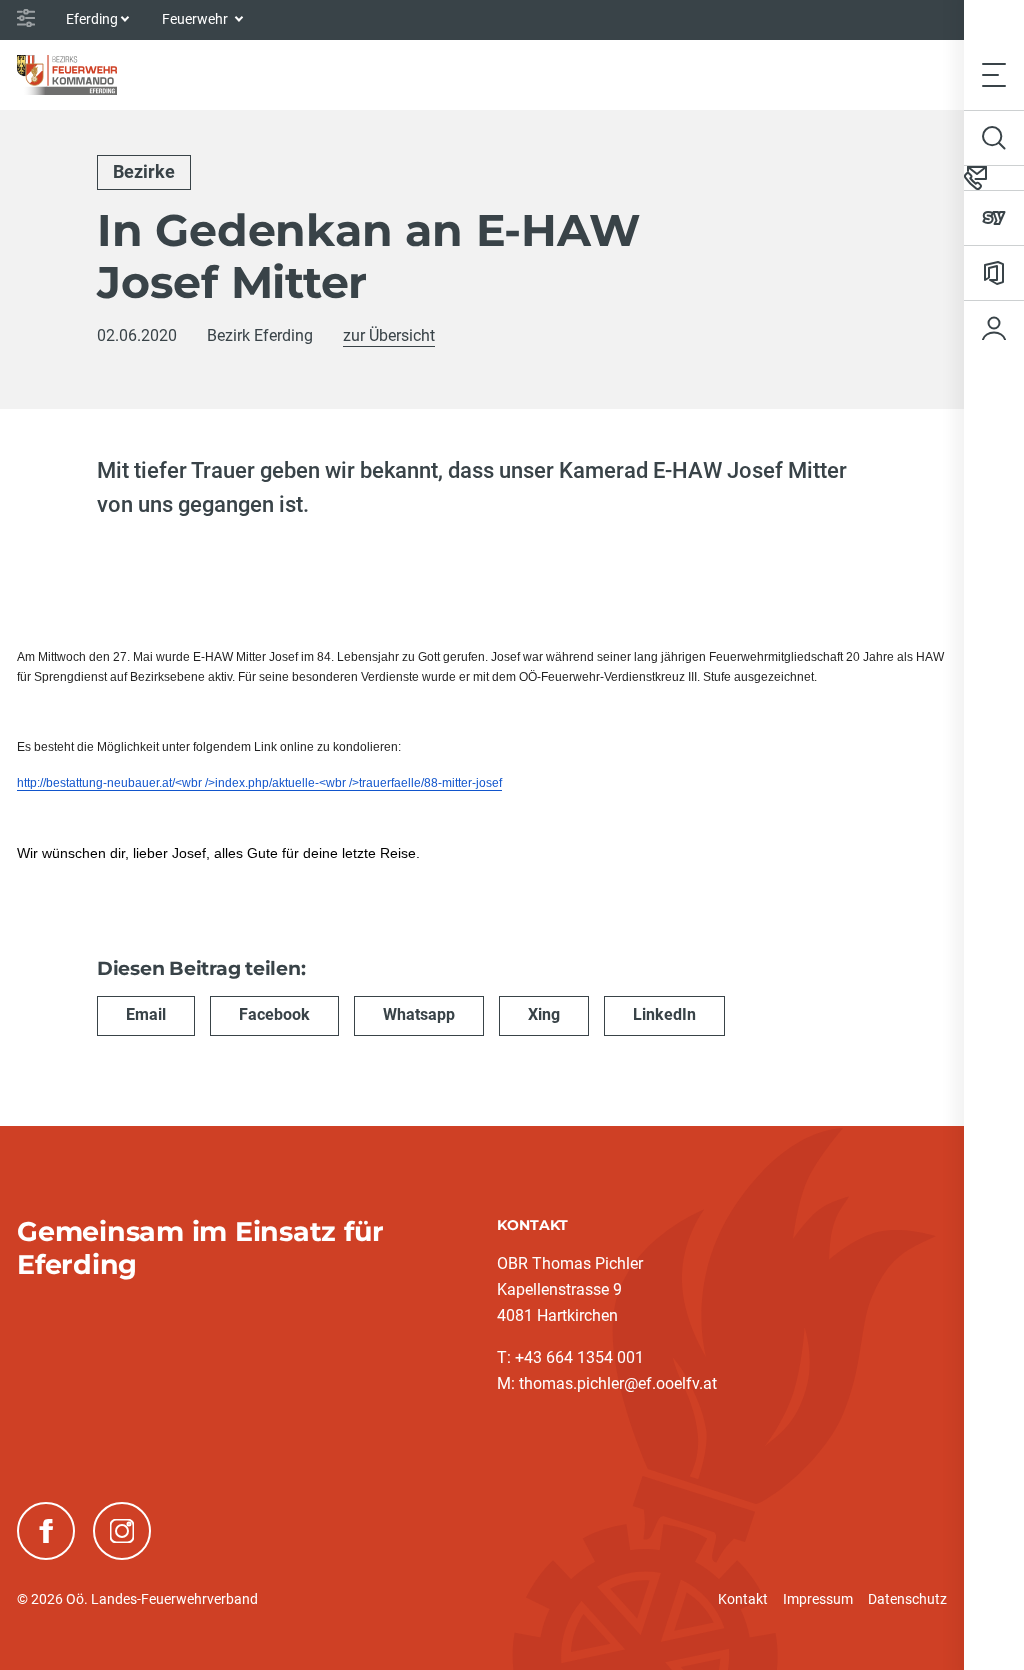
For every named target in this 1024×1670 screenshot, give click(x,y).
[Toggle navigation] (994, 74)
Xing (544, 1014)
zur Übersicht (389, 335)
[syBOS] (994, 218)
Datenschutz (907, 1599)
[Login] (994, 328)
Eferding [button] (92, 19)
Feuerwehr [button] (196, 19)
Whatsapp (419, 1014)
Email (146, 1014)
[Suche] (994, 138)
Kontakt (743, 1599)
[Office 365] (994, 273)
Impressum (818, 1599)
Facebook (274, 1014)
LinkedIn (664, 1014)
